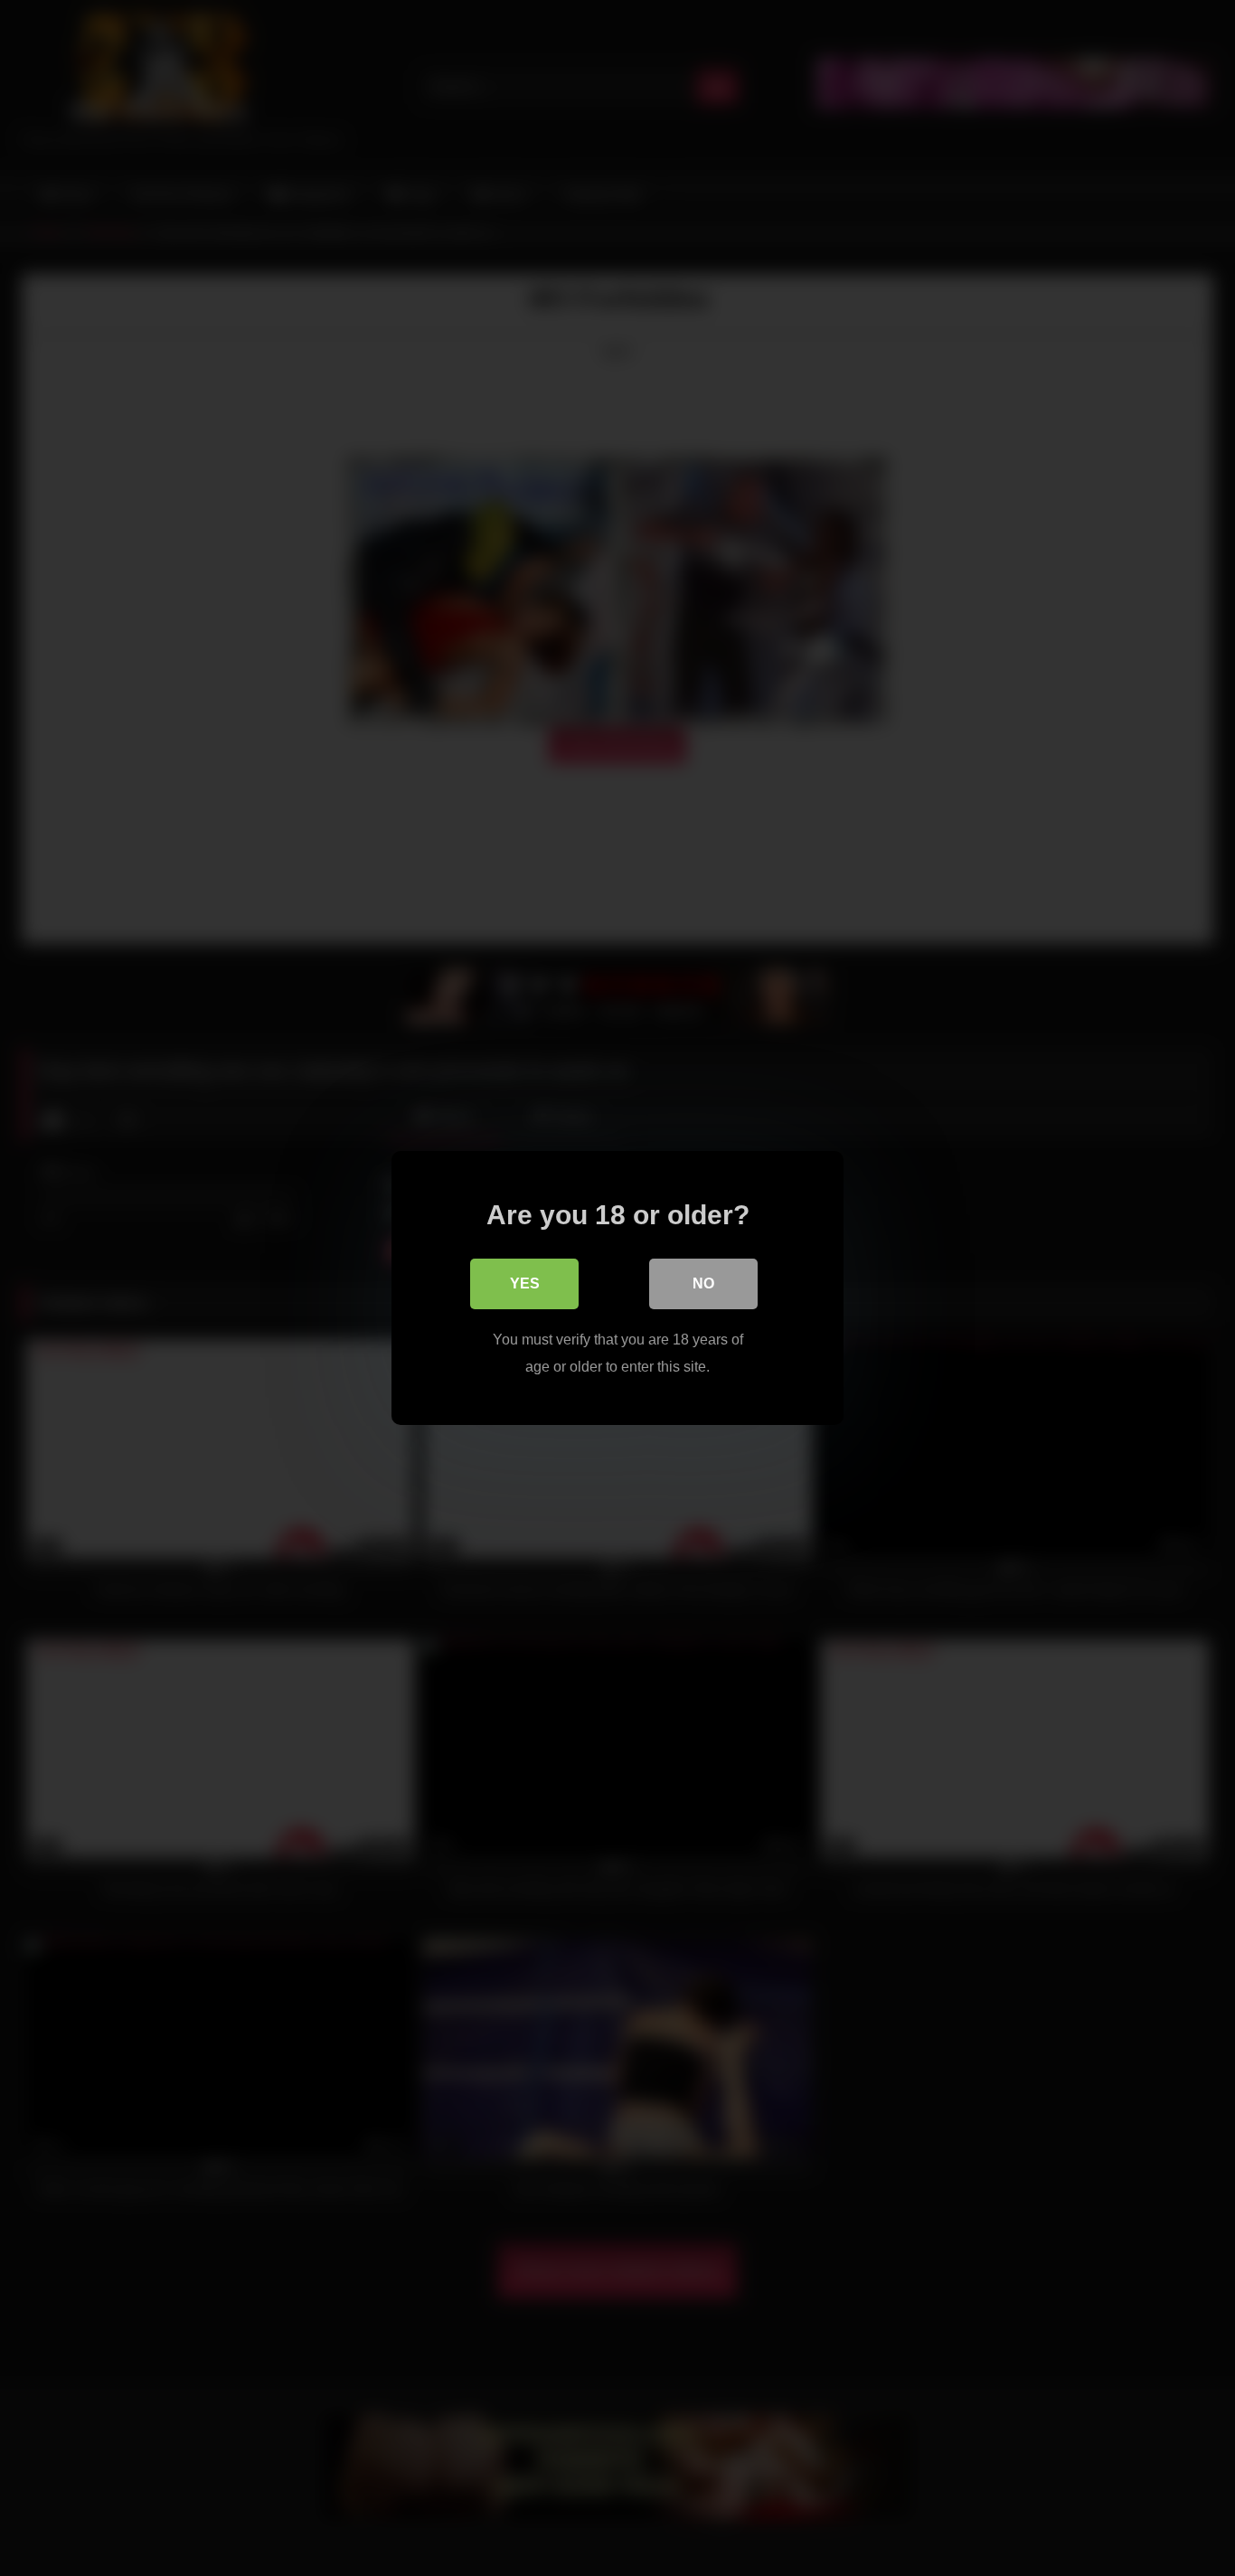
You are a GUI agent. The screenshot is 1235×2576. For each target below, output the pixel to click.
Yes (525, 1283)
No (703, 1283)
